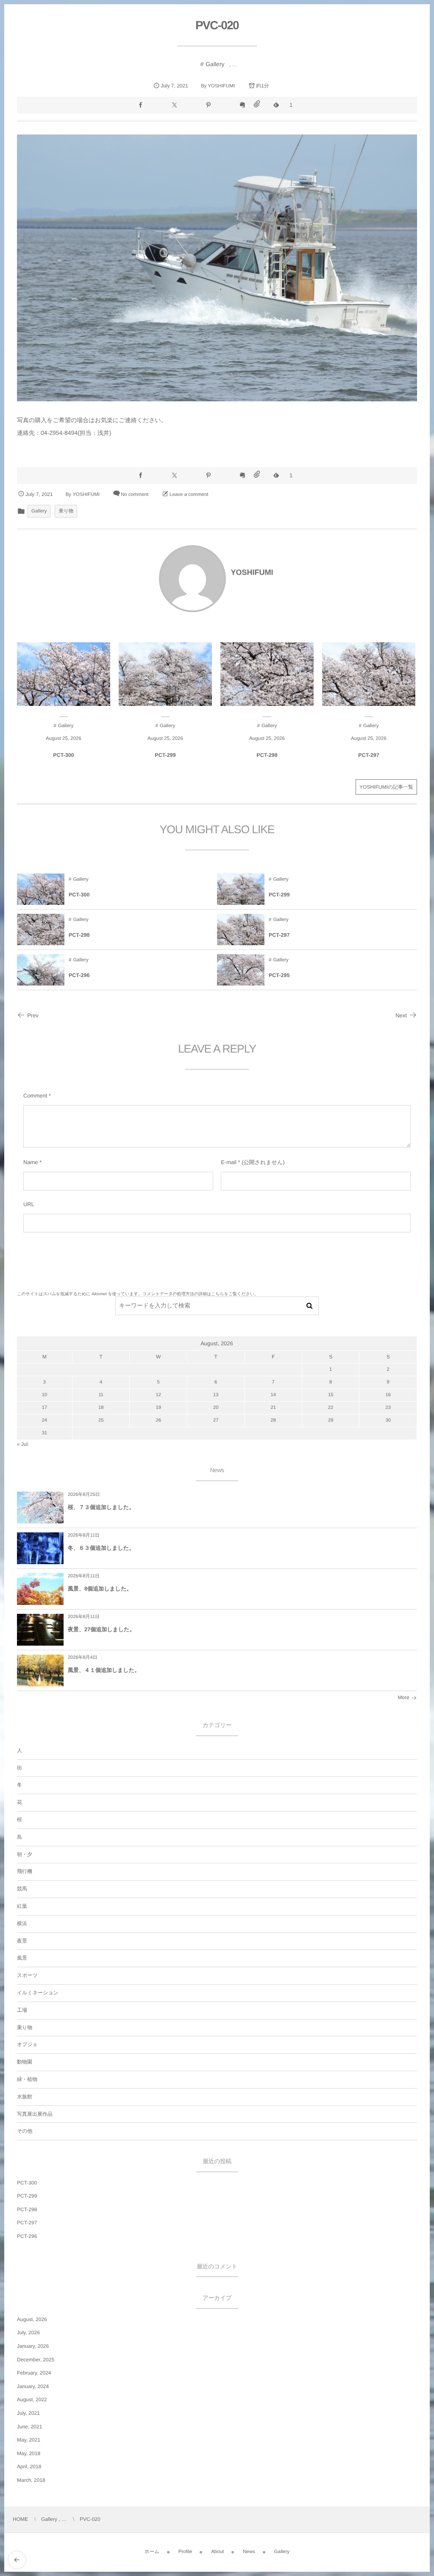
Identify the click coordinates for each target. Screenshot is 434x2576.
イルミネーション (38, 1993)
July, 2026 (28, 2332)
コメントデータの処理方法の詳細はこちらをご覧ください (198, 1294)
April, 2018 (29, 2467)
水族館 (25, 2097)
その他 (25, 2131)
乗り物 (66, 511)
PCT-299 (165, 755)
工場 (22, 2010)
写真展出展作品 (35, 2114)
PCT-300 (63, 755)
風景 (22, 1958)
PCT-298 (267, 755)
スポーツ (27, 1975)
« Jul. (23, 1444)
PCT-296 (79, 975)
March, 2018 (31, 2480)
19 (158, 1408)
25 (101, 1420)
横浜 (22, 1924)
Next (401, 1015)
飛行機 (25, 1871)
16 (388, 1395)
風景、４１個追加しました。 (104, 1670)
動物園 (25, 2062)
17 (45, 1408)
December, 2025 (36, 2360)
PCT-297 (369, 755)
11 (101, 1395)
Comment (35, 1096)
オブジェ (27, 2044)
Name (31, 1162)
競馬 (22, 1889)
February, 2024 (34, 2373)
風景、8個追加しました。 (100, 1589)
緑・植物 (27, 2079)
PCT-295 (279, 975)
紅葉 (22, 1906)
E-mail (229, 1162)
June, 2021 (29, 2427)
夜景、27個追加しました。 (102, 1629)
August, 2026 (32, 2319)
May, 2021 (29, 2440)
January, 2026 (33, 2346)
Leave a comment (189, 495)
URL (29, 1204)
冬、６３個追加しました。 (101, 1548)
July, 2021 (28, 2413)
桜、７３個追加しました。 (101, 1507)
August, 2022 (32, 2400)
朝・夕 (25, 1854)
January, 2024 (33, 2386)
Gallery (215, 64)
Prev (33, 1015)
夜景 (22, 1941)
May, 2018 (29, 2453)
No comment (135, 495)
